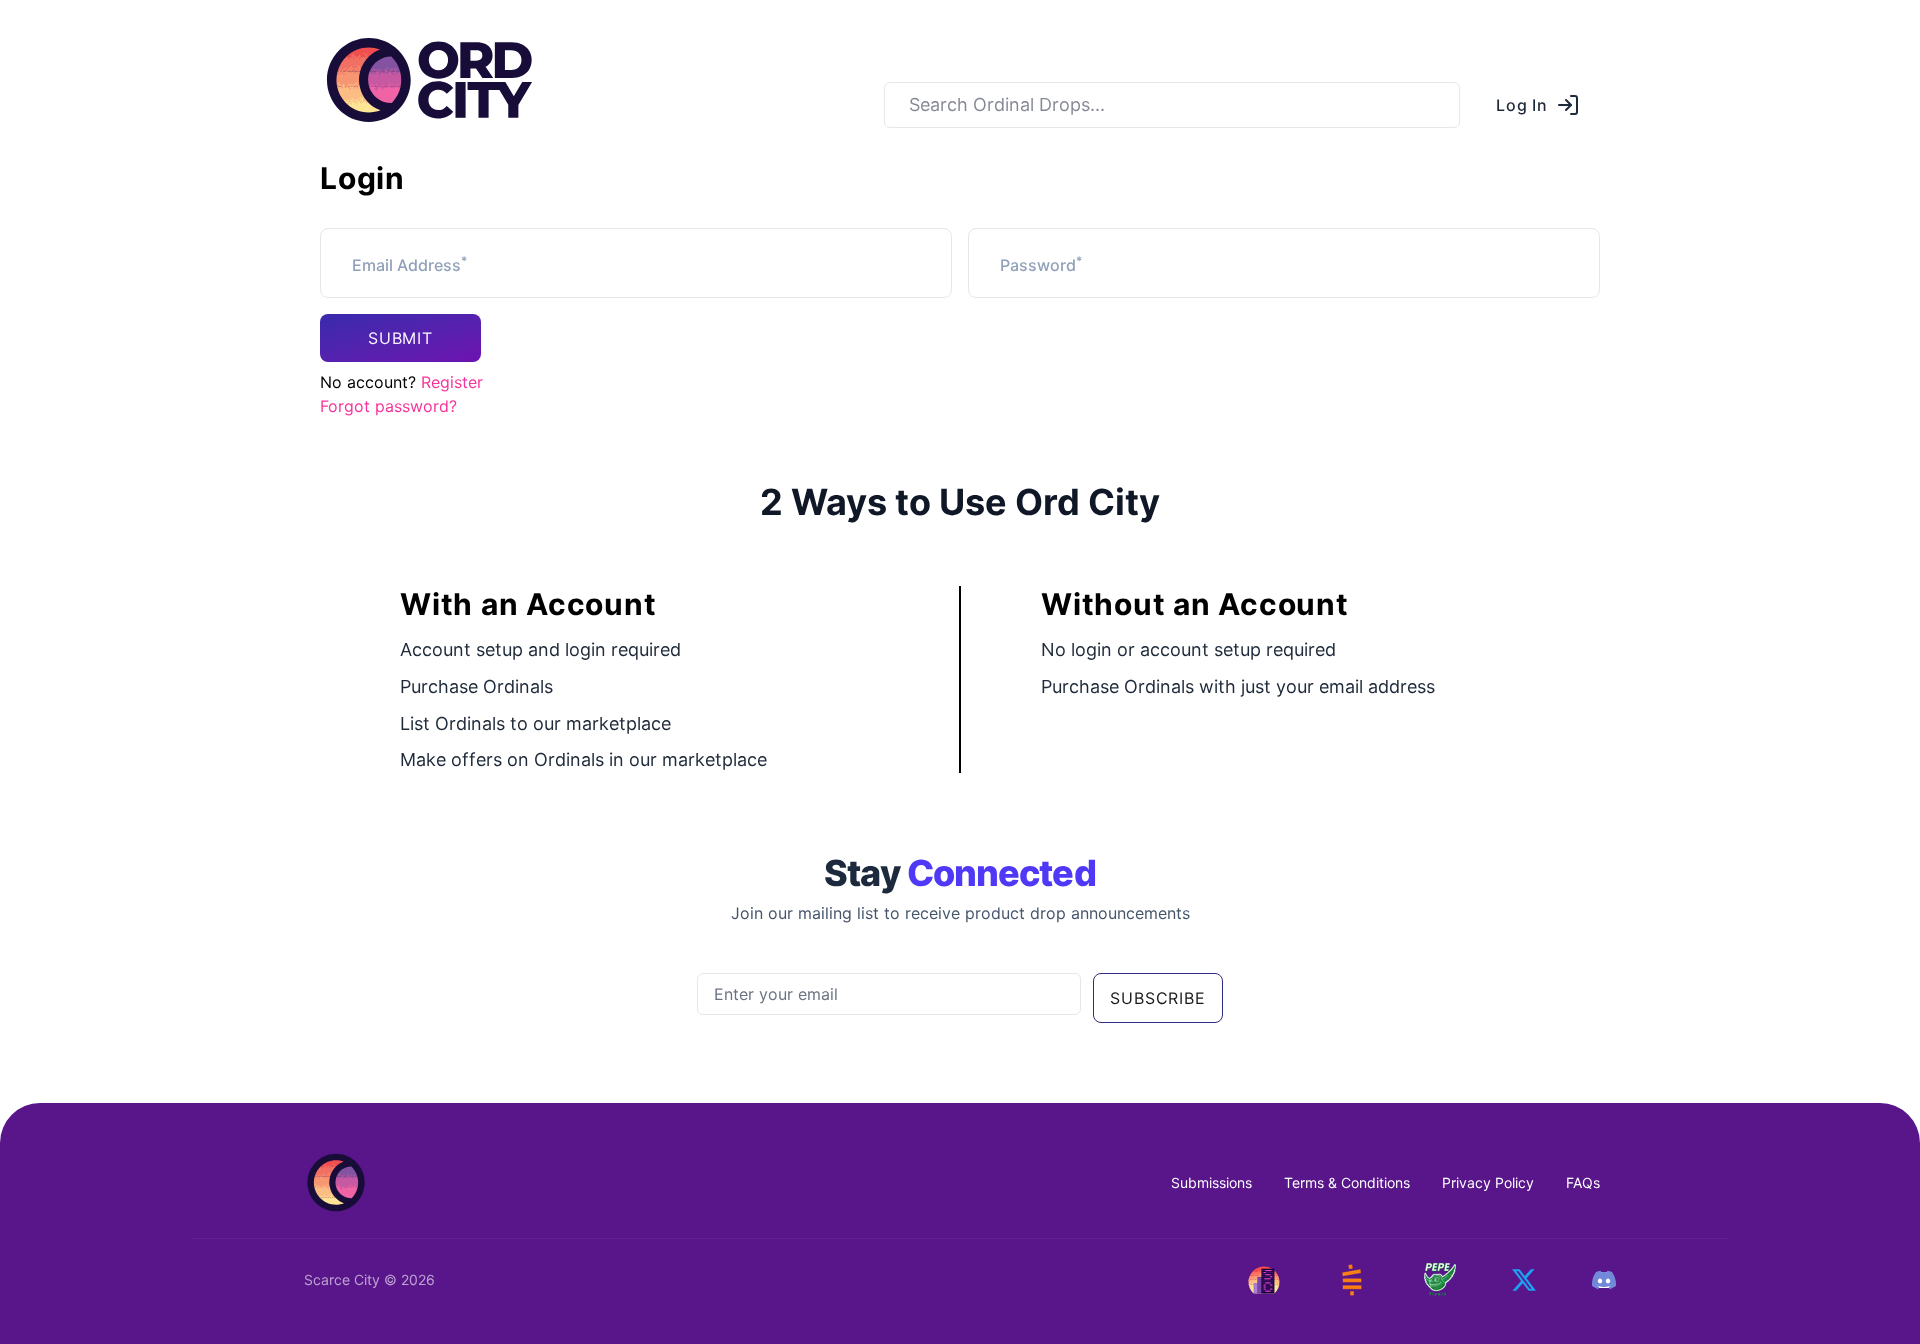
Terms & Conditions (1347, 1182)
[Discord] (1604, 1280)
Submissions (1211, 1182)
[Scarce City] (1264, 1280)
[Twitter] (1524, 1280)
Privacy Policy (1488, 1182)
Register (452, 382)
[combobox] (1172, 105)
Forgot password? (388, 406)
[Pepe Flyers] (1440, 1279)
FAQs (1583, 1182)
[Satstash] (1352, 1280)
